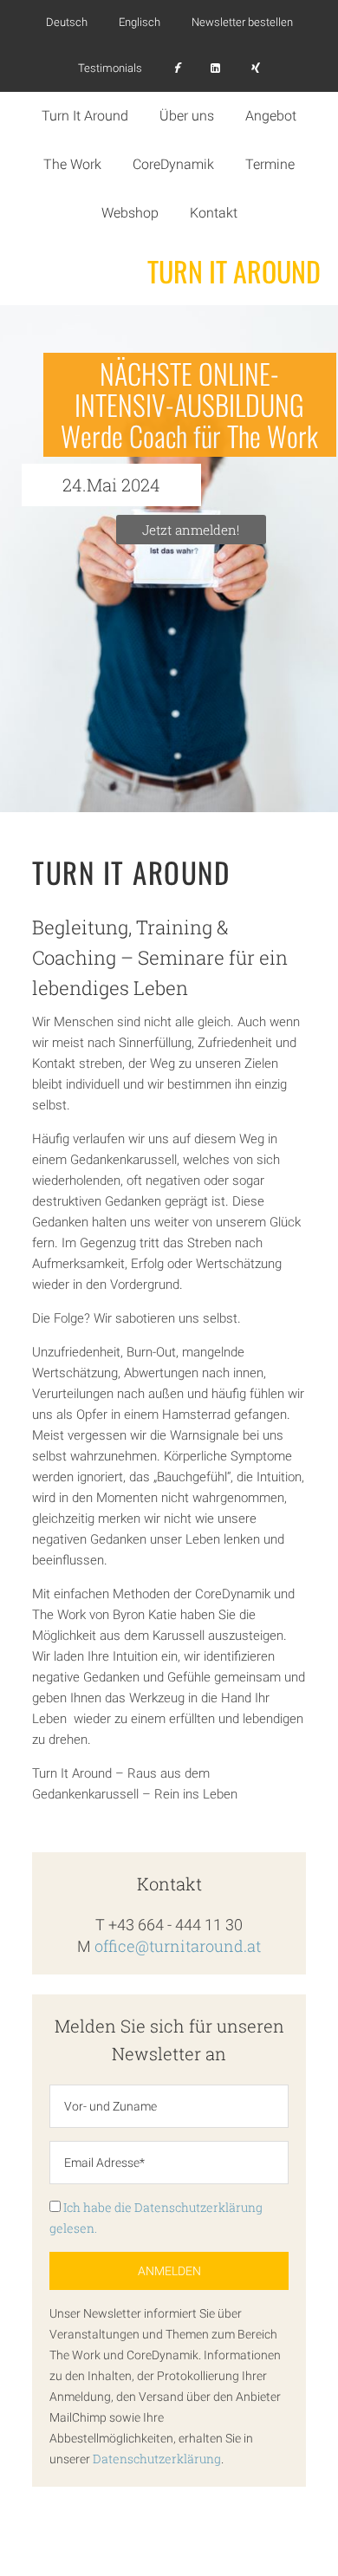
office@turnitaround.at (178, 1946)
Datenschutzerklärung (157, 2459)
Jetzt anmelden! (191, 530)
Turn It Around (234, 271)
